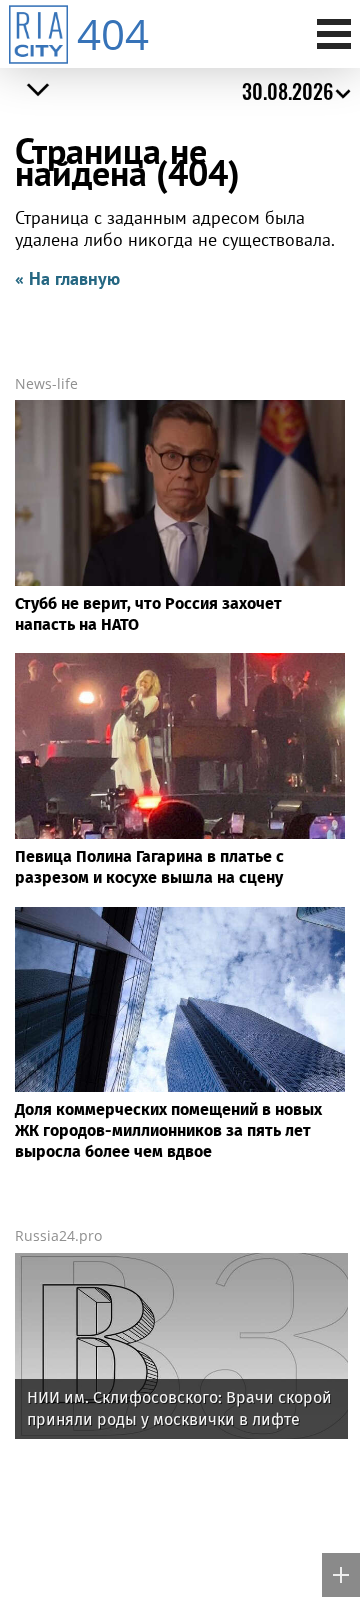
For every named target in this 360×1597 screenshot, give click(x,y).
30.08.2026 (287, 91)
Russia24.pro (58, 1235)
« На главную (67, 278)
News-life (46, 383)
